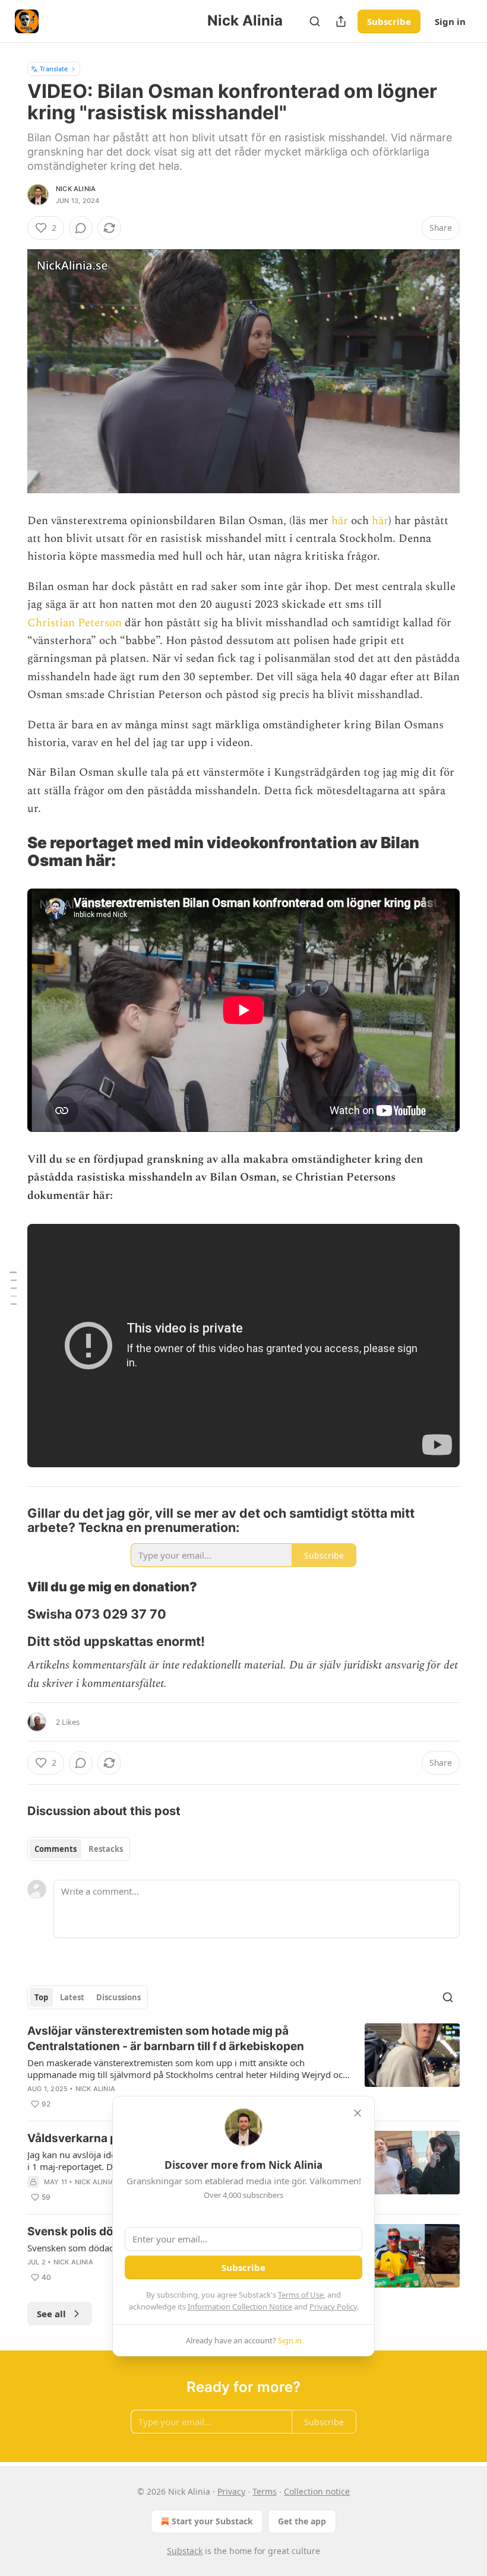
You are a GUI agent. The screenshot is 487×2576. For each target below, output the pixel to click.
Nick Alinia (76, 189)
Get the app (302, 2521)
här (340, 521)
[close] (358, 2113)
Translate (54, 69)
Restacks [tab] (106, 1849)
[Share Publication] (341, 21)
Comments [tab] (56, 1849)
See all (51, 2314)
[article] (243, 2067)
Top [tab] (41, 1997)
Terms (265, 2491)
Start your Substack (212, 2521)
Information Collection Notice (240, 2307)
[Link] (11, 852)
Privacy (231, 2491)
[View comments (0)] (81, 228)
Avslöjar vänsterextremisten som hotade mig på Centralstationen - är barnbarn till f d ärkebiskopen (166, 2039)
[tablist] (79, 1849)
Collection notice (317, 2491)
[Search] (315, 21)
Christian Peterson (75, 623)
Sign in (450, 21)
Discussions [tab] (118, 1997)
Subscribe (389, 21)
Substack (185, 2551)
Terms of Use (301, 2295)
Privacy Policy (333, 2307)
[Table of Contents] (13, 1288)
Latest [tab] (72, 1997)
